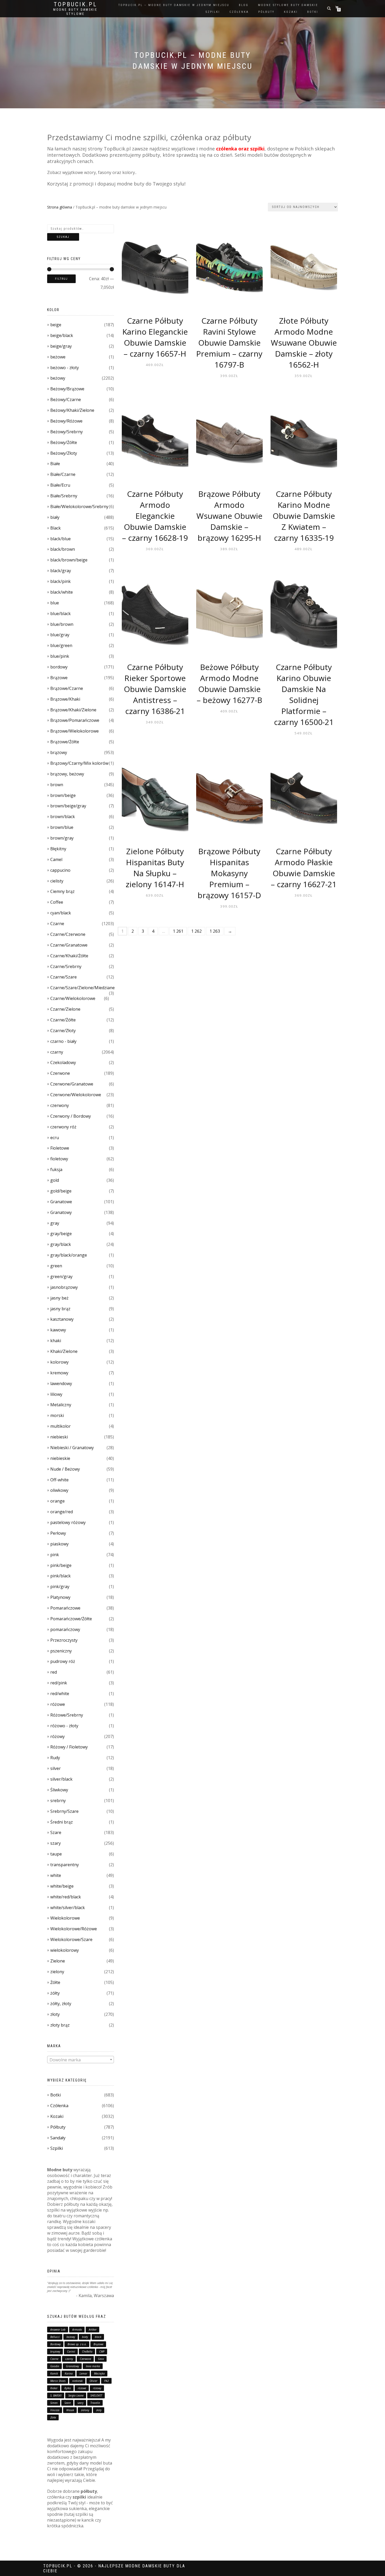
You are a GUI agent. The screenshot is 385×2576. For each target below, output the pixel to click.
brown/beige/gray (68, 806)
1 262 (196, 931)
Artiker (93, 2330)
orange (57, 1501)
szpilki (213, 12)
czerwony (60, 1105)
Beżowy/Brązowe (67, 389)
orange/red (62, 1512)
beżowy (58, 378)
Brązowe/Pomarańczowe (75, 720)
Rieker (54, 2388)
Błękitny (58, 849)
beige (56, 325)
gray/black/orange (69, 1255)
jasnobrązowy (64, 1287)
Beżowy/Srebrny (67, 432)
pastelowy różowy (68, 1522)
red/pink (59, 1683)
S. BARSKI (56, 2395)
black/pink (60, 581)
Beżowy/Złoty (64, 453)
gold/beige (61, 1191)
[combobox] (81, 2060)
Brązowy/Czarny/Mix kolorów (79, 763)
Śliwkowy (59, 1790)
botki (313, 12)
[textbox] (81, 2060)
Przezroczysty (64, 1640)
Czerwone (60, 1073)
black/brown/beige (69, 560)
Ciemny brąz (62, 891)
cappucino (60, 870)
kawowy (58, 1330)
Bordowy (56, 2344)
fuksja (56, 1169)
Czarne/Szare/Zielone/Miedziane (82, 988)
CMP (102, 2352)
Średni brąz (62, 1822)
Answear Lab (58, 2330)
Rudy (55, 1758)
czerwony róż (63, 1127)
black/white (62, 592)
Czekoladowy (63, 1062)
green (56, 1266)
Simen (54, 2403)
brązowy (59, 752)
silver (56, 1768)
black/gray (61, 571)
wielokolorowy (65, 1950)
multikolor (60, 1426)
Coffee (57, 902)
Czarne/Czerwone (68, 934)
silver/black (61, 1779)
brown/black (63, 817)
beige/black (62, 335)
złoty (55, 2014)
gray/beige (61, 1234)
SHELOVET (96, 2395)
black (98, 2337)
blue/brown (62, 624)
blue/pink (60, 656)
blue (55, 603)
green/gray (61, 1276)
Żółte (55, 1982)
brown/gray (62, 838)
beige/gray (61, 346)
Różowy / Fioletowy (69, 1747)
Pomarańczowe (65, 1608)
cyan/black (61, 913)
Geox (101, 2359)
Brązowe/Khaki (65, 699)
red (54, 1672)
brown (57, 785)
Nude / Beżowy (65, 1469)
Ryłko (68, 2388)
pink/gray (60, 1587)
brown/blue (62, 827)
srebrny (58, 1801)
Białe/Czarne (63, 474)
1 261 (178, 931)
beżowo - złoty (65, 368)
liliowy (56, 1394)
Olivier (93, 2381)
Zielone (58, 1961)
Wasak (70, 2410)
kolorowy (59, 1362)
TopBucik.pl (75, 4)
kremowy (59, 1373)
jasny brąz (60, 1309)
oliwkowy (59, 1490)
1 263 (215, 931)
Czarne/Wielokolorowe (73, 998)
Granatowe (61, 1202)
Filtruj (61, 279)
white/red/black (66, 1897)
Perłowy (58, 1533)
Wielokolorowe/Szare (71, 1939)
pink (55, 1555)
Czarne (57, 924)
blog (244, 5)
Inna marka (93, 2366)
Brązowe (59, 678)
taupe (56, 1854)
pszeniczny (61, 1651)
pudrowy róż (63, 1661)
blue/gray (60, 635)
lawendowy (61, 1383)
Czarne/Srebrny (66, 966)
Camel (56, 859)
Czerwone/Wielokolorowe (76, 1095)
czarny (57, 1052)
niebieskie (60, 1458)
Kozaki (57, 2116)
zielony (57, 1972)
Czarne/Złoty (63, 1031)
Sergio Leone (76, 2395)
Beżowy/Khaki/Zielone (72, 410)
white (56, 1875)
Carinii (71, 2352)
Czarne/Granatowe (69, 945)
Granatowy (61, 1212)
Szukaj (63, 237)
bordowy (59, 667)
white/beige (62, 1886)
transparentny (65, 1865)
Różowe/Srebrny (67, 1715)
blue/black (60, 614)
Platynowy (60, 1597)
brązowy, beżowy (67, 774)
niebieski (59, 1437)
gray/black (61, 1244)
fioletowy (59, 1159)
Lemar (83, 2373)
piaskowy (59, 1544)
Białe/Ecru (60, 485)
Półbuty (58, 2127)
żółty (55, 1993)
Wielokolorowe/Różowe (74, 1929)
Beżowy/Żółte (64, 442)
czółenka (239, 12)
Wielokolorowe (65, 1918)
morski (57, 1415)
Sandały (58, 2138)
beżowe (58, 357)
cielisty (57, 881)
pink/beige (61, 1565)
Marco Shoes (58, 2381)
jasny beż (59, 1298)
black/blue (60, 539)
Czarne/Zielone (65, 1009)
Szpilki (57, 2148)
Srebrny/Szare (64, 1811)
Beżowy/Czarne (66, 400)
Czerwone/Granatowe (72, 1084)
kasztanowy (62, 1319)
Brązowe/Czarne (67, 688)
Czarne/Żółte (63, 1020)
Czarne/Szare (64, 977)
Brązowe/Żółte (65, 742)
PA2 (107, 2381)
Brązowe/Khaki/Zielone (73, 710)
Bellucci (55, 2337)
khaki (56, 1341)
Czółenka (59, 2106)
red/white (60, 1694)
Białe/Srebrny (64, 496)
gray (55, 1223)
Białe (55, 464)
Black (56, 528)
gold (55, 1180)
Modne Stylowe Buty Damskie (288, 5)
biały (55, 517)
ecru (55, 1138)
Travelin (95, 2403)
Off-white (59, 1480)
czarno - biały (63, 1041)
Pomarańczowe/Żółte (71, 1619)
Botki (56, 2095)
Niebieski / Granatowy (72, 1448)
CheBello (87, 2352)
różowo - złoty (64, 1726)
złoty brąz (60, 2025)
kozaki (291, 12)
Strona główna (60, 207)
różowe (58, 1704)
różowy (57, 1736)
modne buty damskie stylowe (75, 12)
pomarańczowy (65, 1629)
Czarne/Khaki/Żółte (69, 956)
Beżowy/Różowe (66, 421)
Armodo (77, 2330)
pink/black (60, 1576)
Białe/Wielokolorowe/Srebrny (79, 507)
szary (56, 1843)
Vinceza (55, 2410)
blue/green (61, 645)
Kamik (54, 2373)
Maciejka (99, 2373)
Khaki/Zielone (64, 1351)
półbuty (266, 12)
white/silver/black (68, 1908)
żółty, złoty (61, 2004)
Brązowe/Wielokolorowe (75, 731)
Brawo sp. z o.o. (77, 2344)
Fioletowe (60, 1148)
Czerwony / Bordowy (71, 1116)
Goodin (55, 2366)
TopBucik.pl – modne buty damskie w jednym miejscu (174, 5)
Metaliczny (61, 1405)
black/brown (63, 549)
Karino (69, 2373)
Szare (56, 1832)
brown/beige (63, 795)
